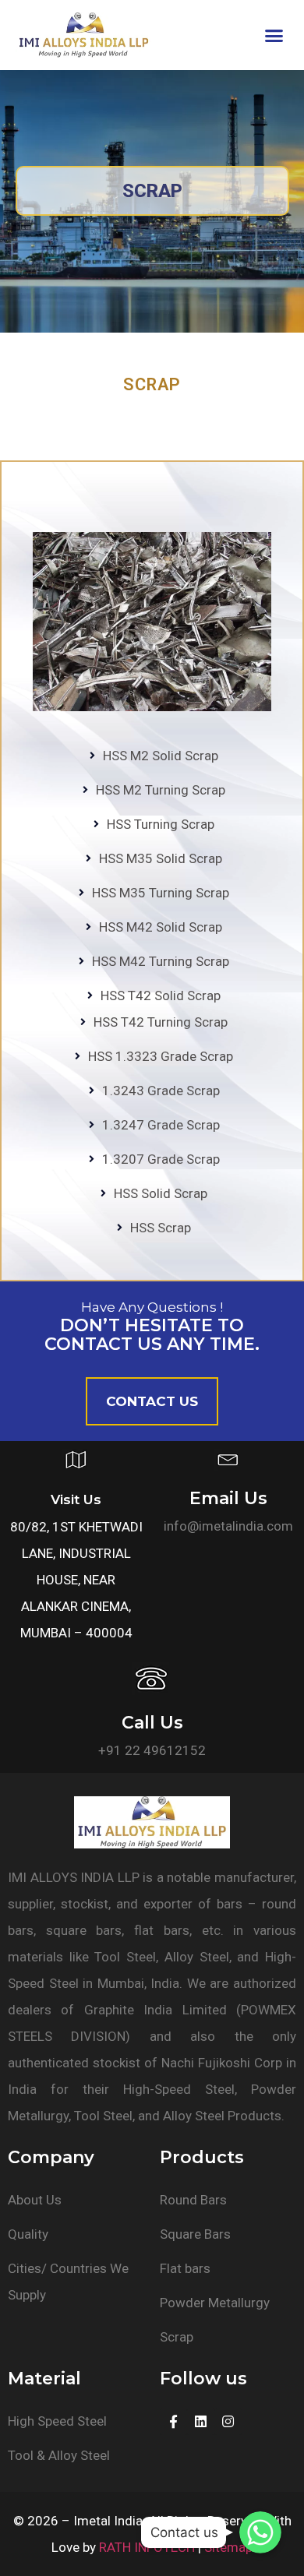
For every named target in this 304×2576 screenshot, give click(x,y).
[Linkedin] (201, 2421)
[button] (274, 35)
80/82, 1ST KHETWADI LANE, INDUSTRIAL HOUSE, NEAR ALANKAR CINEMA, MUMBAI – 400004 (76, 1580)
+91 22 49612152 (152, 1750)
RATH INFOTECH (147, 2547)
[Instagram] (228, 2421)
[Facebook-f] (173, 2421)
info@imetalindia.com (228, 1526)
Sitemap (228, 2547)
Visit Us (76, 1499)
